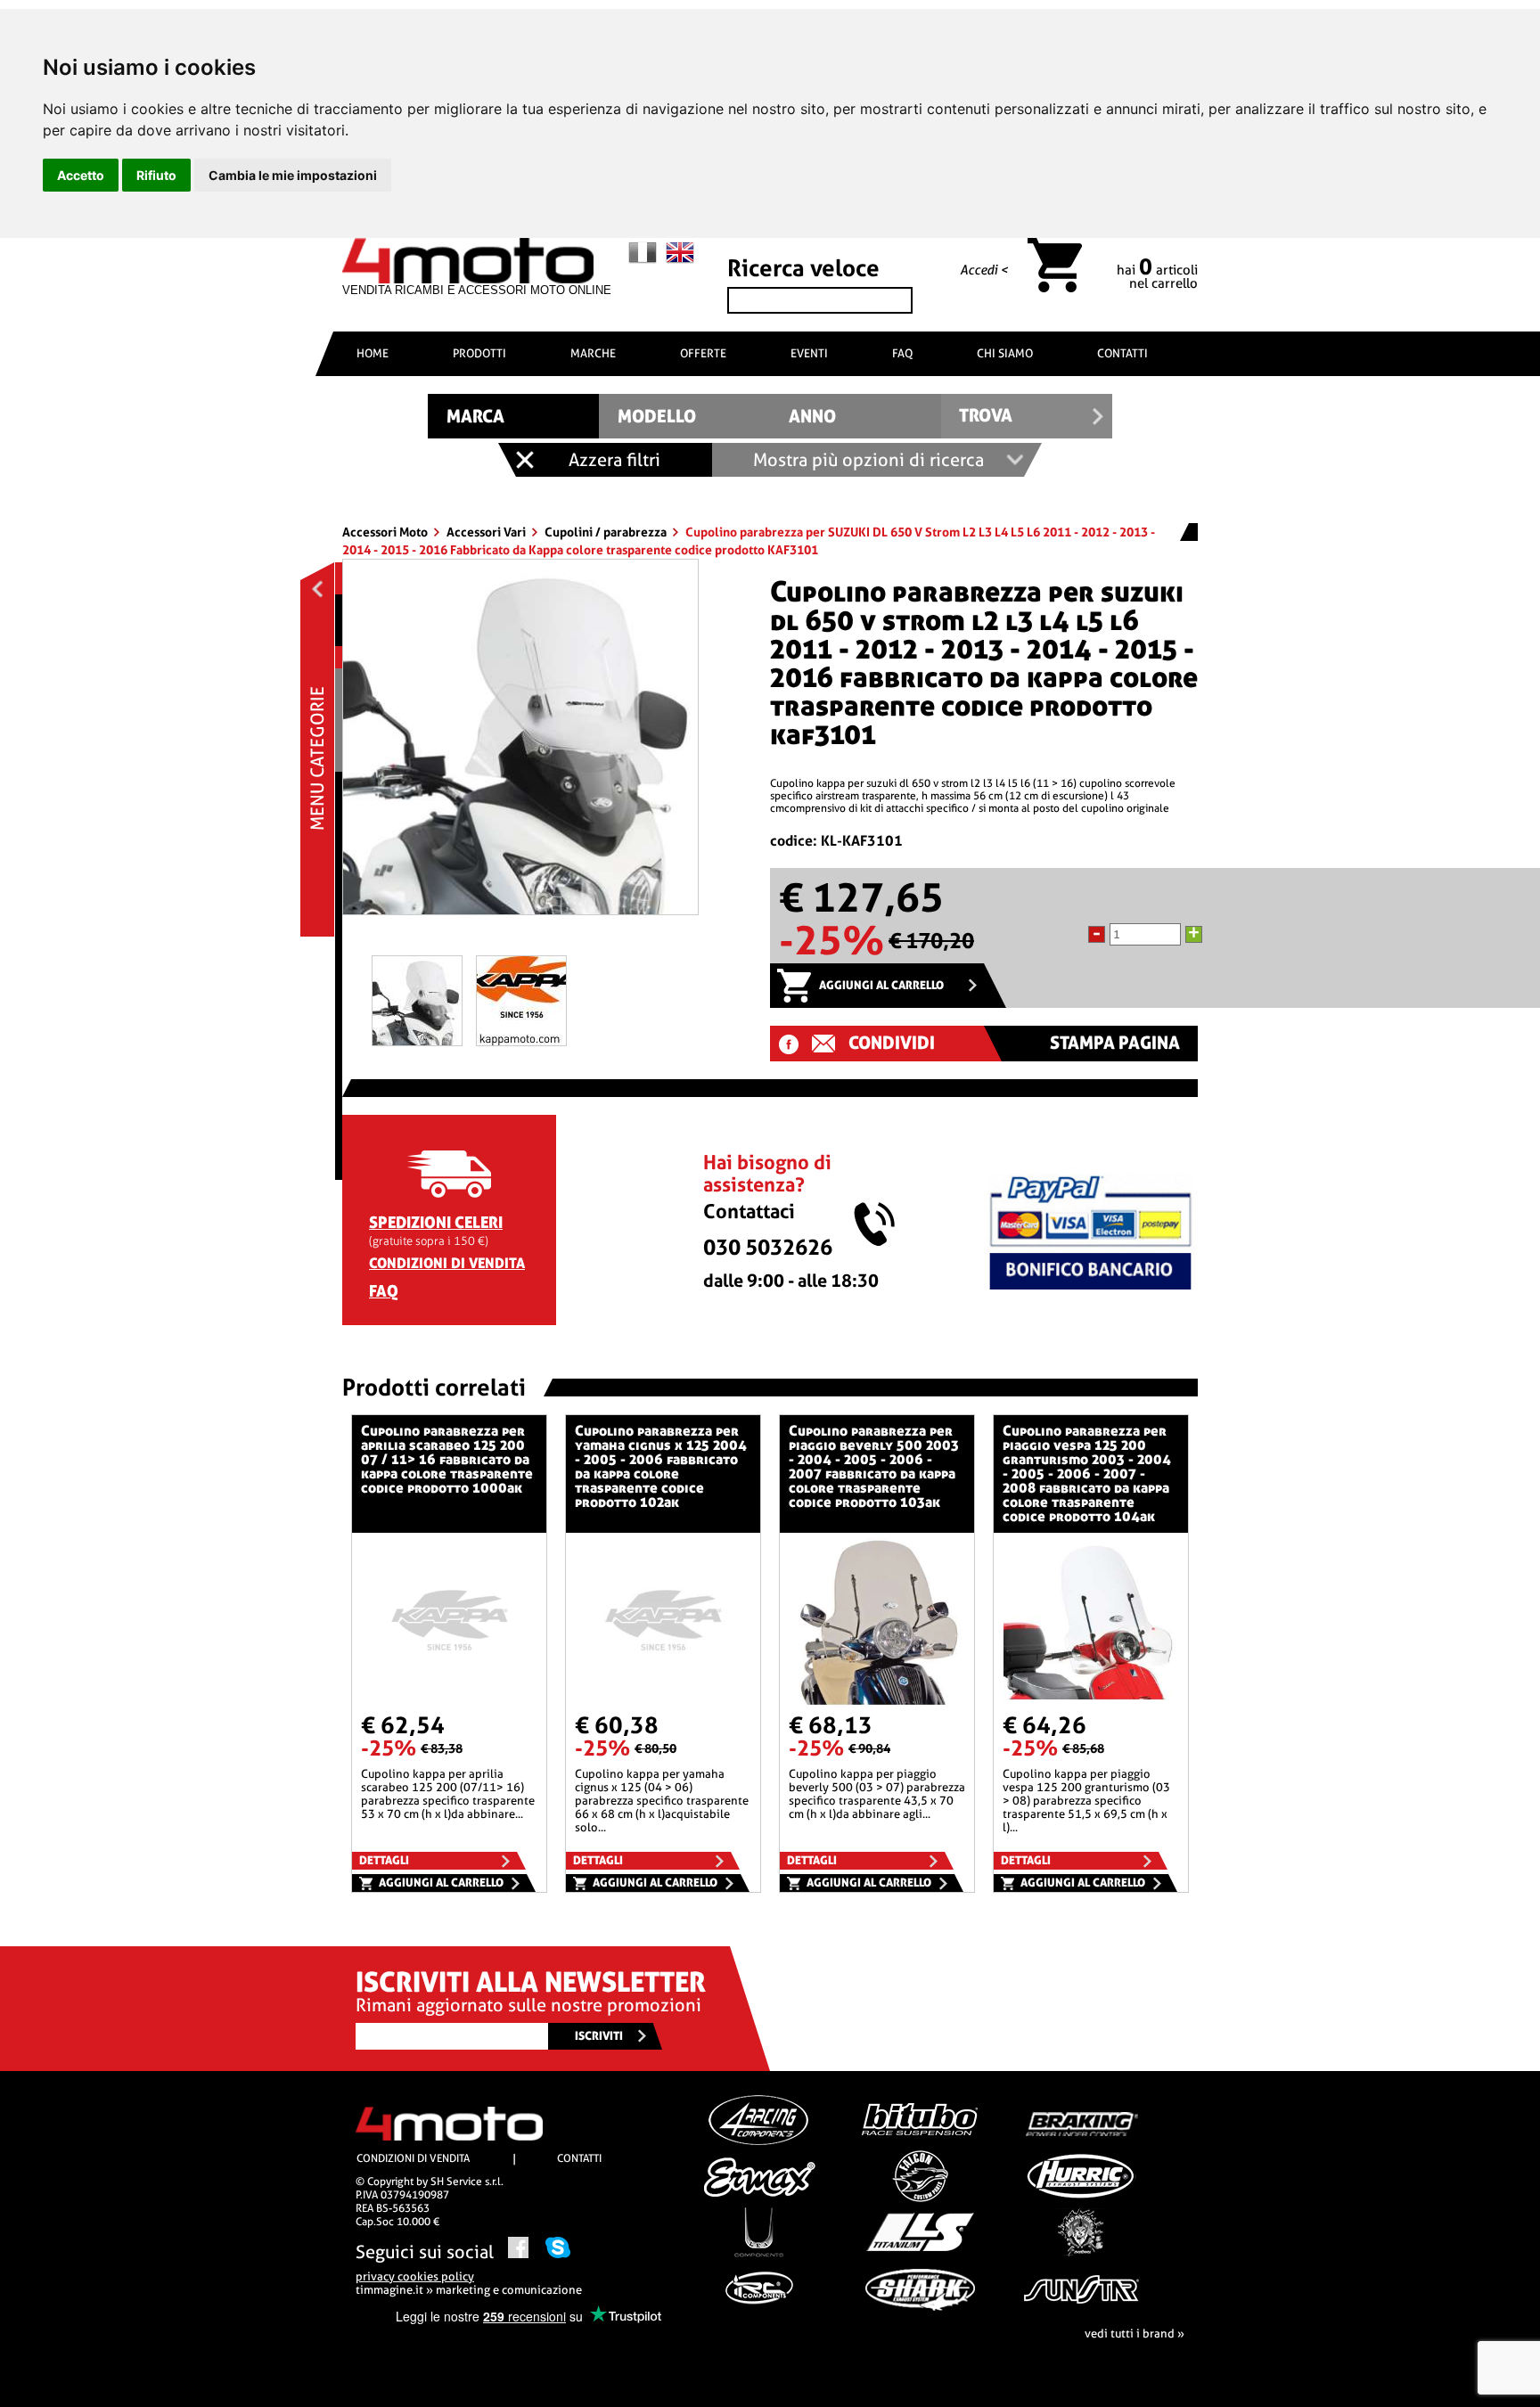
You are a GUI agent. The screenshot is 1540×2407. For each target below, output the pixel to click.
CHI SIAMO (1005, 353)
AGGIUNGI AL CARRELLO (881, 985)
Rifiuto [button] (156, 175)
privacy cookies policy (415, 2276)
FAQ (902, 353)
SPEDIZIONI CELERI (436, 1222)
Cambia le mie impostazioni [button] (293, 175)
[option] (520, 744)
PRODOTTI (479, 353)
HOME (373, 353)
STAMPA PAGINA (1115, 1043)
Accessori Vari (487, 532)
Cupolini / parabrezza (607, 532)
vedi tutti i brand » (1135, 2333)
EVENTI (809, 353)
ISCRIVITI (599, 2036)
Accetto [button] (81, 175)
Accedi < (984, 270)
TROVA (986, 416)
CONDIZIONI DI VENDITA (447, 1263)
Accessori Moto (386, 532)
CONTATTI (1122, 353)
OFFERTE (703, 353)
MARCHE (593, 353)
